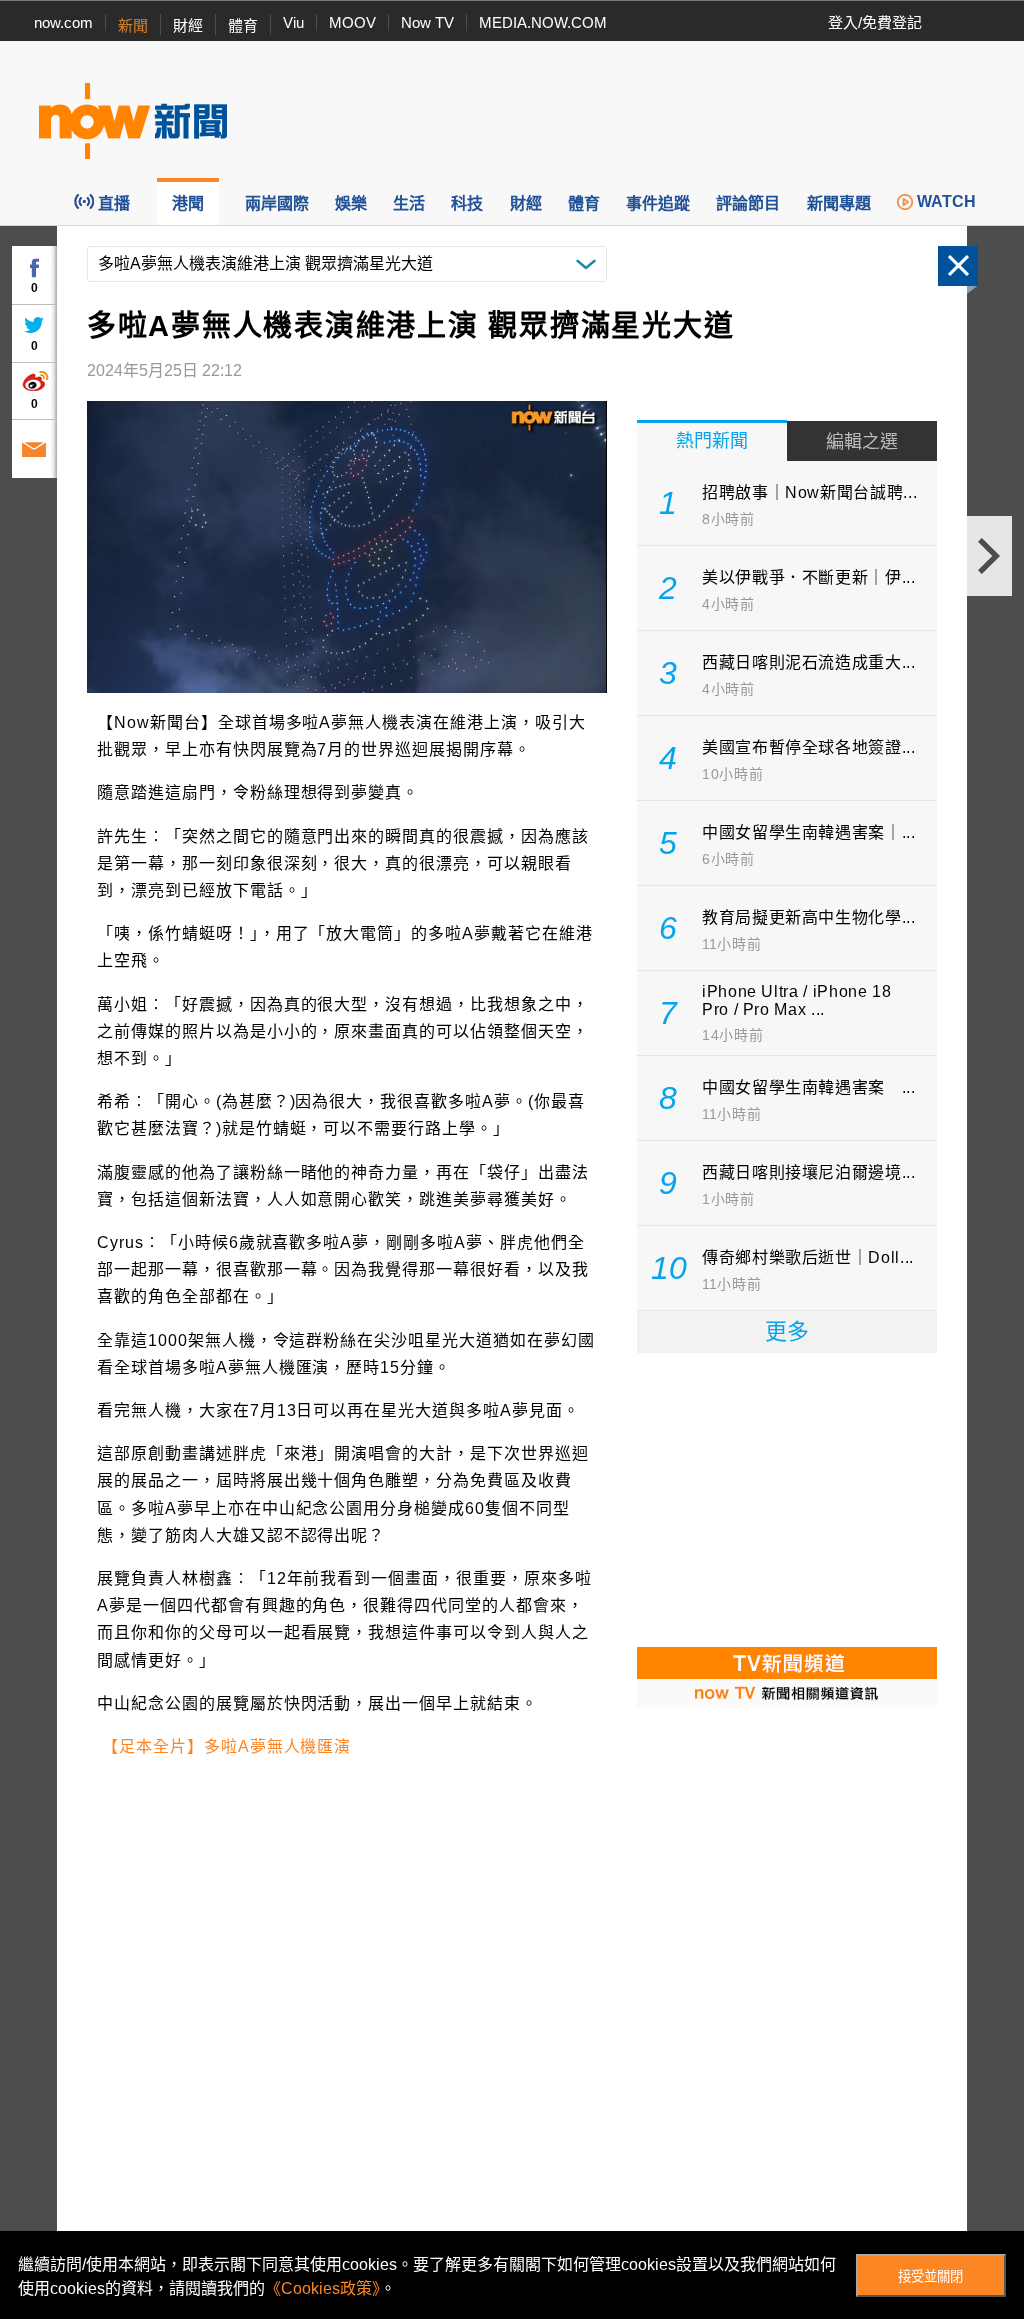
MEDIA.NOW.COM (543, 22)
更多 (787, 1331)
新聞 (133, 25)
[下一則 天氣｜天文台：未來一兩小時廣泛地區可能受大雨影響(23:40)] (989, 556)
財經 (188, 25)
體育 (243, 25)
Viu (293, 22)
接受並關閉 (930, 2276)
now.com (63, 22)
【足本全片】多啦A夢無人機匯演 (226, 1746)
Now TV (427, 22)
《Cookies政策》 (322, 2288)
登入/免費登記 (875, 22)
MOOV (352, 22)
